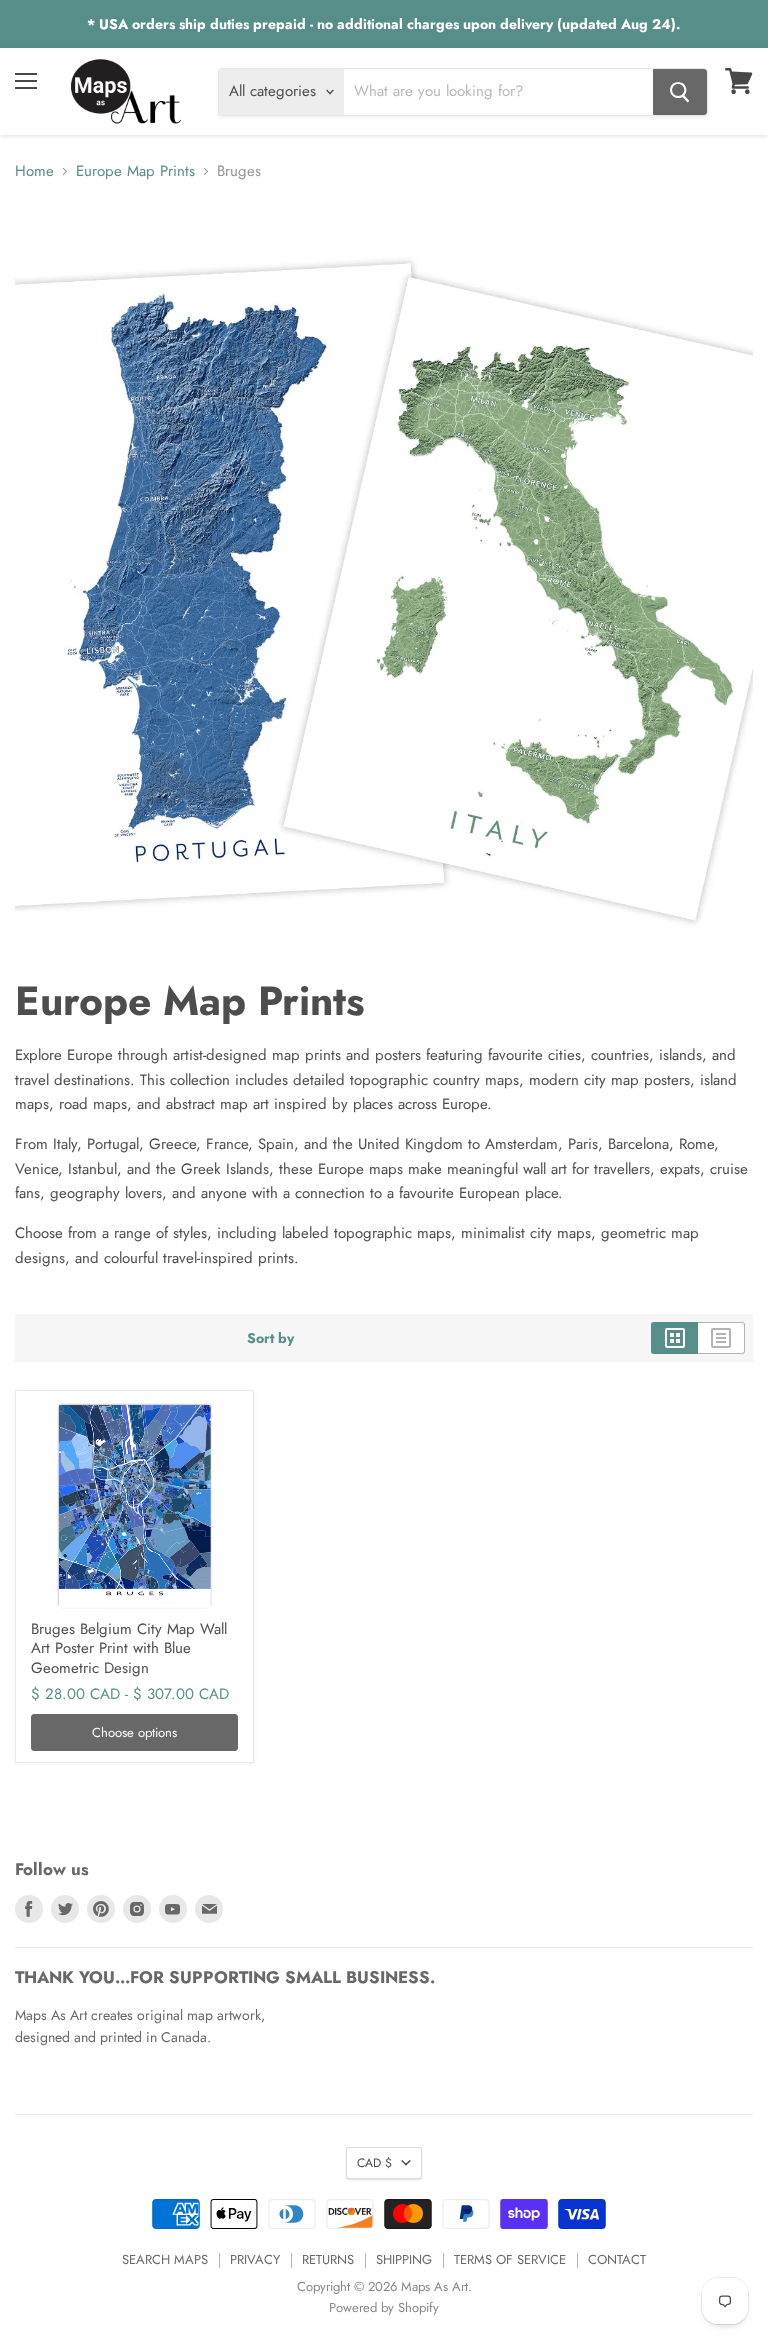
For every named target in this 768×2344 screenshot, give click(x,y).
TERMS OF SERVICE (510, 2259)
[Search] (680, 92)
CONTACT (617, 2259)
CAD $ (374, 2163)
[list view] (721, 1338)
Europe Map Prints (135, 171)
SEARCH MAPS (165, 2259)
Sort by (270, 1338)
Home (34, 171)
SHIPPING (404, 2259)
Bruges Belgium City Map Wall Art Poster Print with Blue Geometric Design (129, 1648)
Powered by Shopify (384, 2307)
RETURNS (328, 2259)
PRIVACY (255, 2259)
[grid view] (674, 1338)
